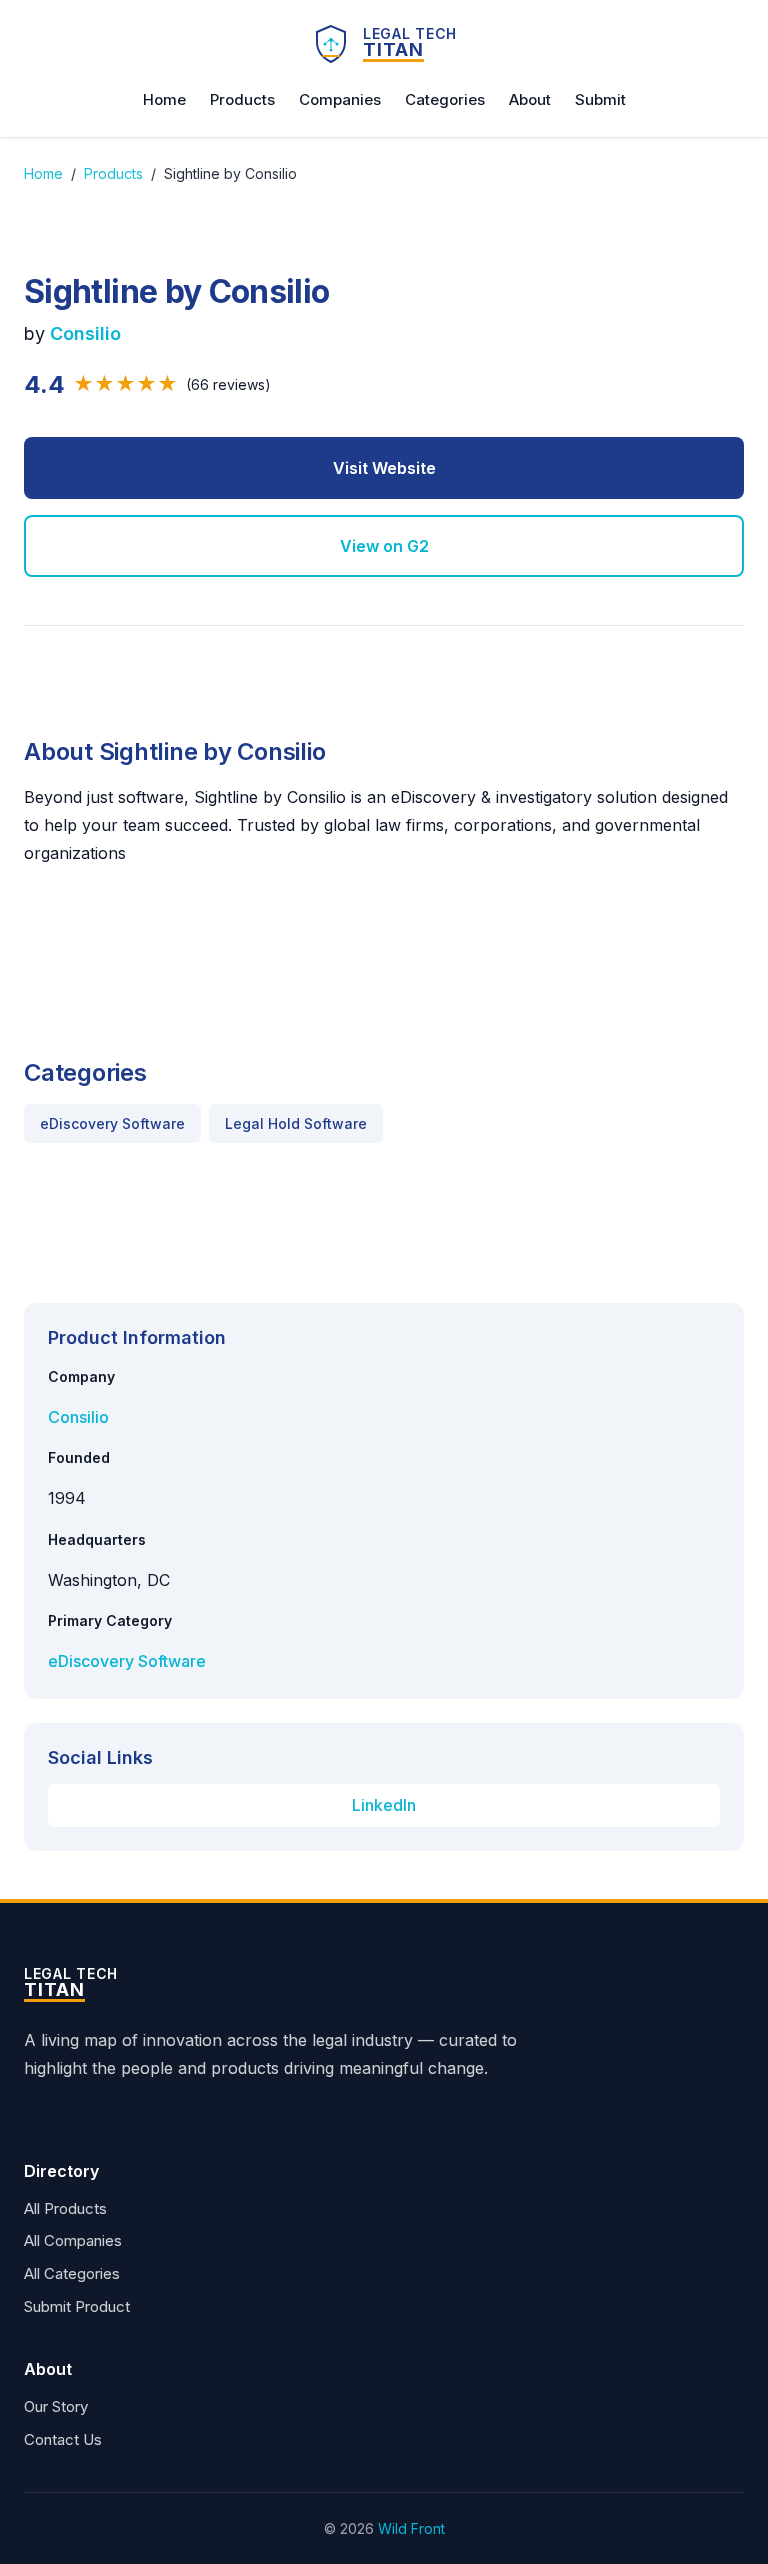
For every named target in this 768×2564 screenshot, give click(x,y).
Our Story (56, 2406)
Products (242, 99)
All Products (65, 2208)
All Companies (73, 2240)
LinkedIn (384, 1805)
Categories (445, 99)
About (530, 99)
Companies (340, 99)
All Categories (72, 2273)
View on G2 (384, 546)
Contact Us (63, 2439)
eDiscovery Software (112, 1123)
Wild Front (411, 2528)
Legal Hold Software (296, 1123)
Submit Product (77, 2306)
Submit (600, 99)
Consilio (85, 333)
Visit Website (384, 468)
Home (164, 99)
